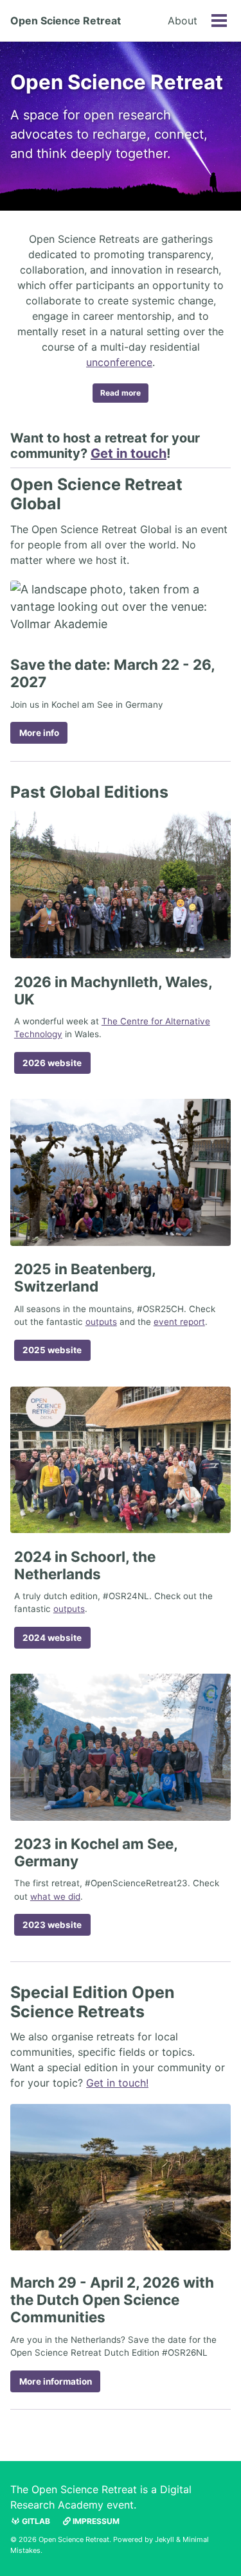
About (183, 21)
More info (39, 733)
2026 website (52, 1063)
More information (56, 2381)
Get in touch (129, 453)
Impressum (95, 2521)
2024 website (52, 1638)
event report (179, 1322)
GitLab (35, 2521)
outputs (101, 1322)
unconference (119, 362)
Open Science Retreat (66, 21)
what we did (55, 1897)
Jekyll (165, 2539)
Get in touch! (117, 2083)
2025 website (52, 1350)
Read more (121, 393)
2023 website (52, 1925)
